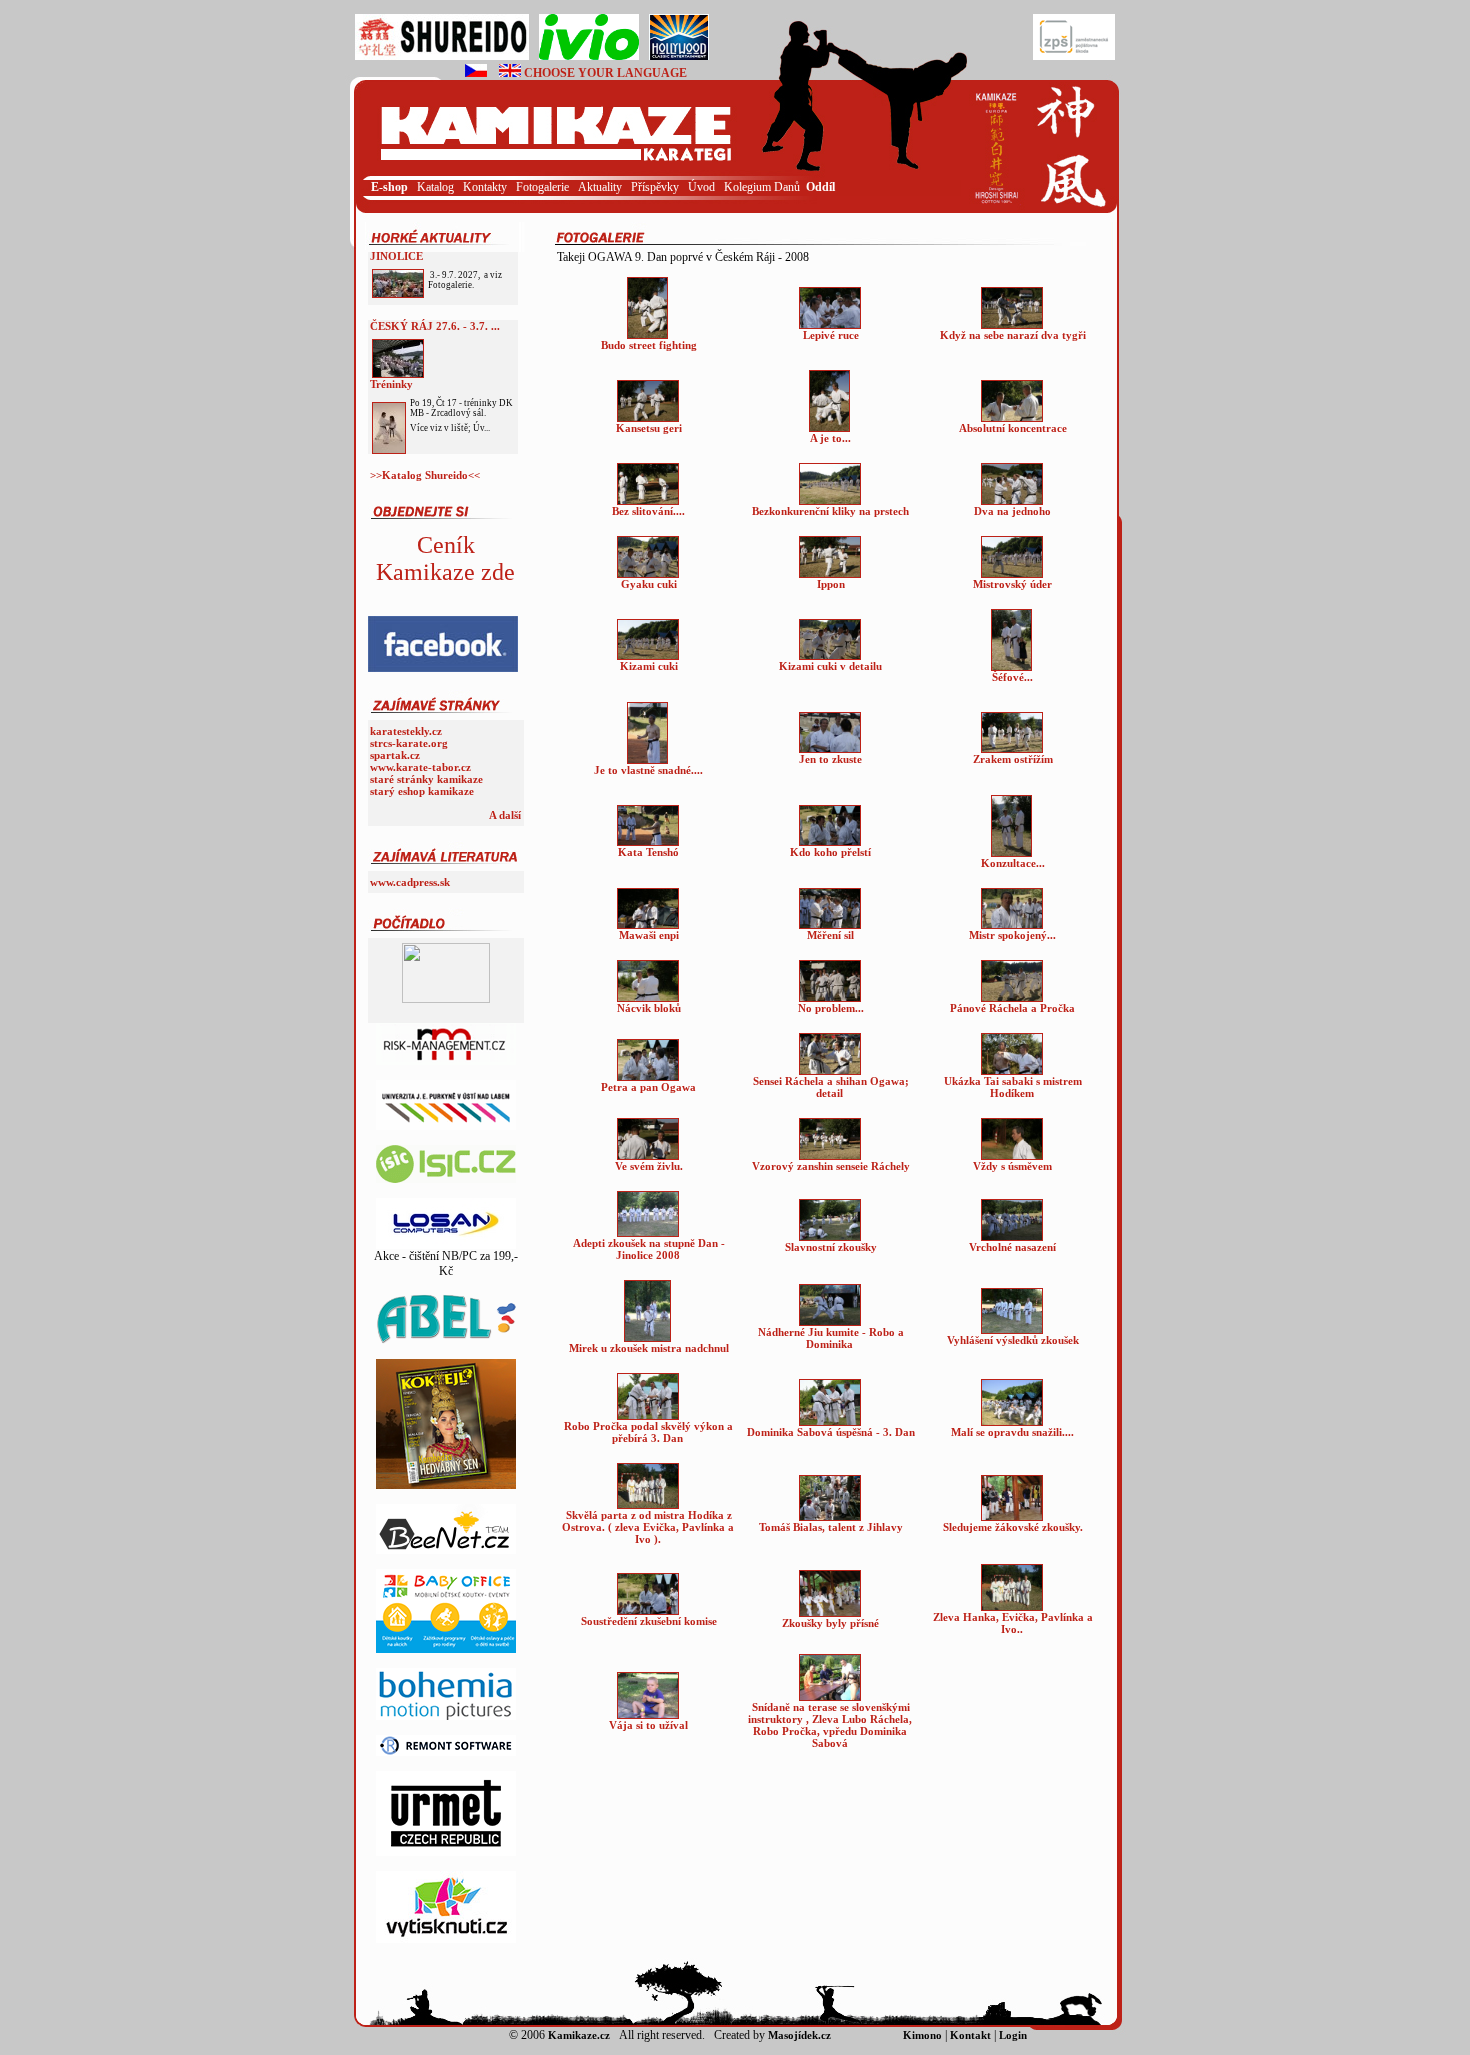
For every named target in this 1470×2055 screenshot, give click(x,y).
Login (899, 73)
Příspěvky (656, 187)
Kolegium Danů (762, 187)
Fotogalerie (544, 187)
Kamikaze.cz (579, 2035)
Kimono (922, 2035)
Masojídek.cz (799, 2035)
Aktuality (601, 187)
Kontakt (970, 2035)
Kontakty (486, 187)
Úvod (703, 187)
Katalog (437, 187)
